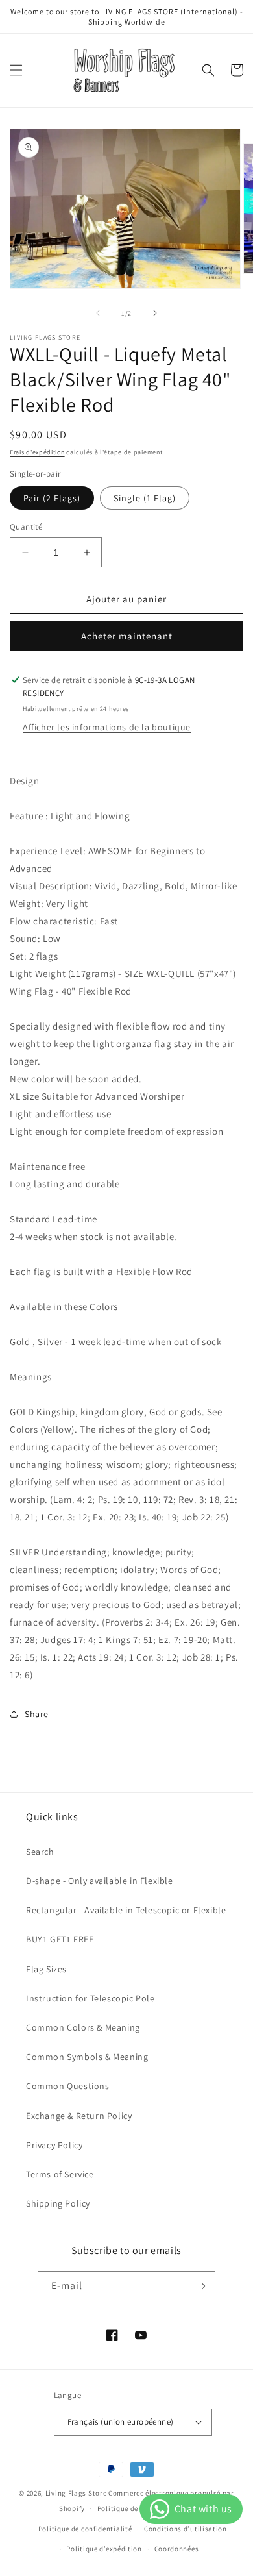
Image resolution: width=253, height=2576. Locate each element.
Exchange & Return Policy (79, 2116)
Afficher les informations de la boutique (107, 727)
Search (40, 1851)
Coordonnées (177, 2549)
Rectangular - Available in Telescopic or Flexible (126, 1910)
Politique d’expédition (104, 2549)
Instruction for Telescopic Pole (90, 1998)
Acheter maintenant (127, 636)
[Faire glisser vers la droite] (155, 313)
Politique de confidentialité (85, 2529)
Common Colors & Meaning (83, 2027)
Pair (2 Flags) (52, 498)
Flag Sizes (46, 1969)
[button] (16, 70)
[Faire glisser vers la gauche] (98, 313)
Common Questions (68, 2086)
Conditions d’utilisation (186, 2529)
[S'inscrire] (200, 2286)
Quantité (26, 527)
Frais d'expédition (37, 452)
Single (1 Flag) (145, 498)
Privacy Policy (54, 2145)
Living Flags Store (76, 2493)
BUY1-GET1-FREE (60, 1939)
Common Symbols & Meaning (87, 2057)
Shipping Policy (58, 2203)
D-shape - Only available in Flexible (100, 1881)
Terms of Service (60, 2174)
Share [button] (37, 1714)
